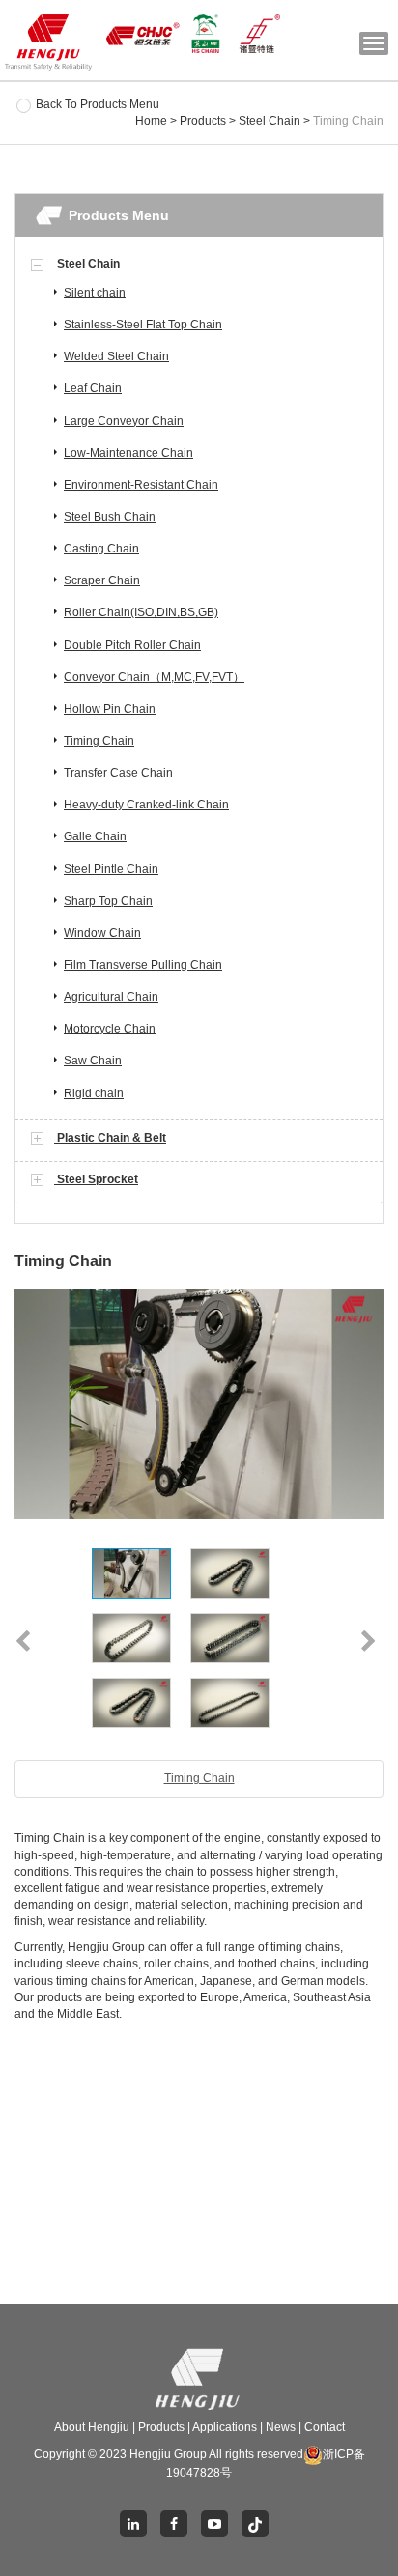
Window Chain (102, 933)
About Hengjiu (92, 2427)
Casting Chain (101, 549)
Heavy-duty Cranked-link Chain (146, 805)
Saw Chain (93, 1061)
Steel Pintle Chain (111, 869)
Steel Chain (270, 121)
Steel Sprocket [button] (96, 1179)
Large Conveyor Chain (124, 421)
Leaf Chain (93, 388)
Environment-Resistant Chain (141, 485)
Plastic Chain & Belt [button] (110, 1138)
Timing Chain (99, 741)
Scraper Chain (102, 580)
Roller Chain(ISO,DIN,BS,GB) (141, 612)
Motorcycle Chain (110, 1029)
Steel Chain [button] (87, 264)
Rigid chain (94, 1093)
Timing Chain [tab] (199, 1778)
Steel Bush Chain (110, 517)
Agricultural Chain (111, 997)
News (281, 2427)
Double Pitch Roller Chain (132, 645)
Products (203, 121)
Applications (225, 2427)
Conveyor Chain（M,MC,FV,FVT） (154, 677)
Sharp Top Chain (108, 901)
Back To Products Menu (98, 104)
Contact (325, 2427)
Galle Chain (95, 836)
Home (151, 121)
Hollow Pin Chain (110, 709)
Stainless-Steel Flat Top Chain (143, 325)
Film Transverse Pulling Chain (143, 965)
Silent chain (95, 293)
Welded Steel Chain (116, 356)
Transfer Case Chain (118, 773)
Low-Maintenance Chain (128, 453)
